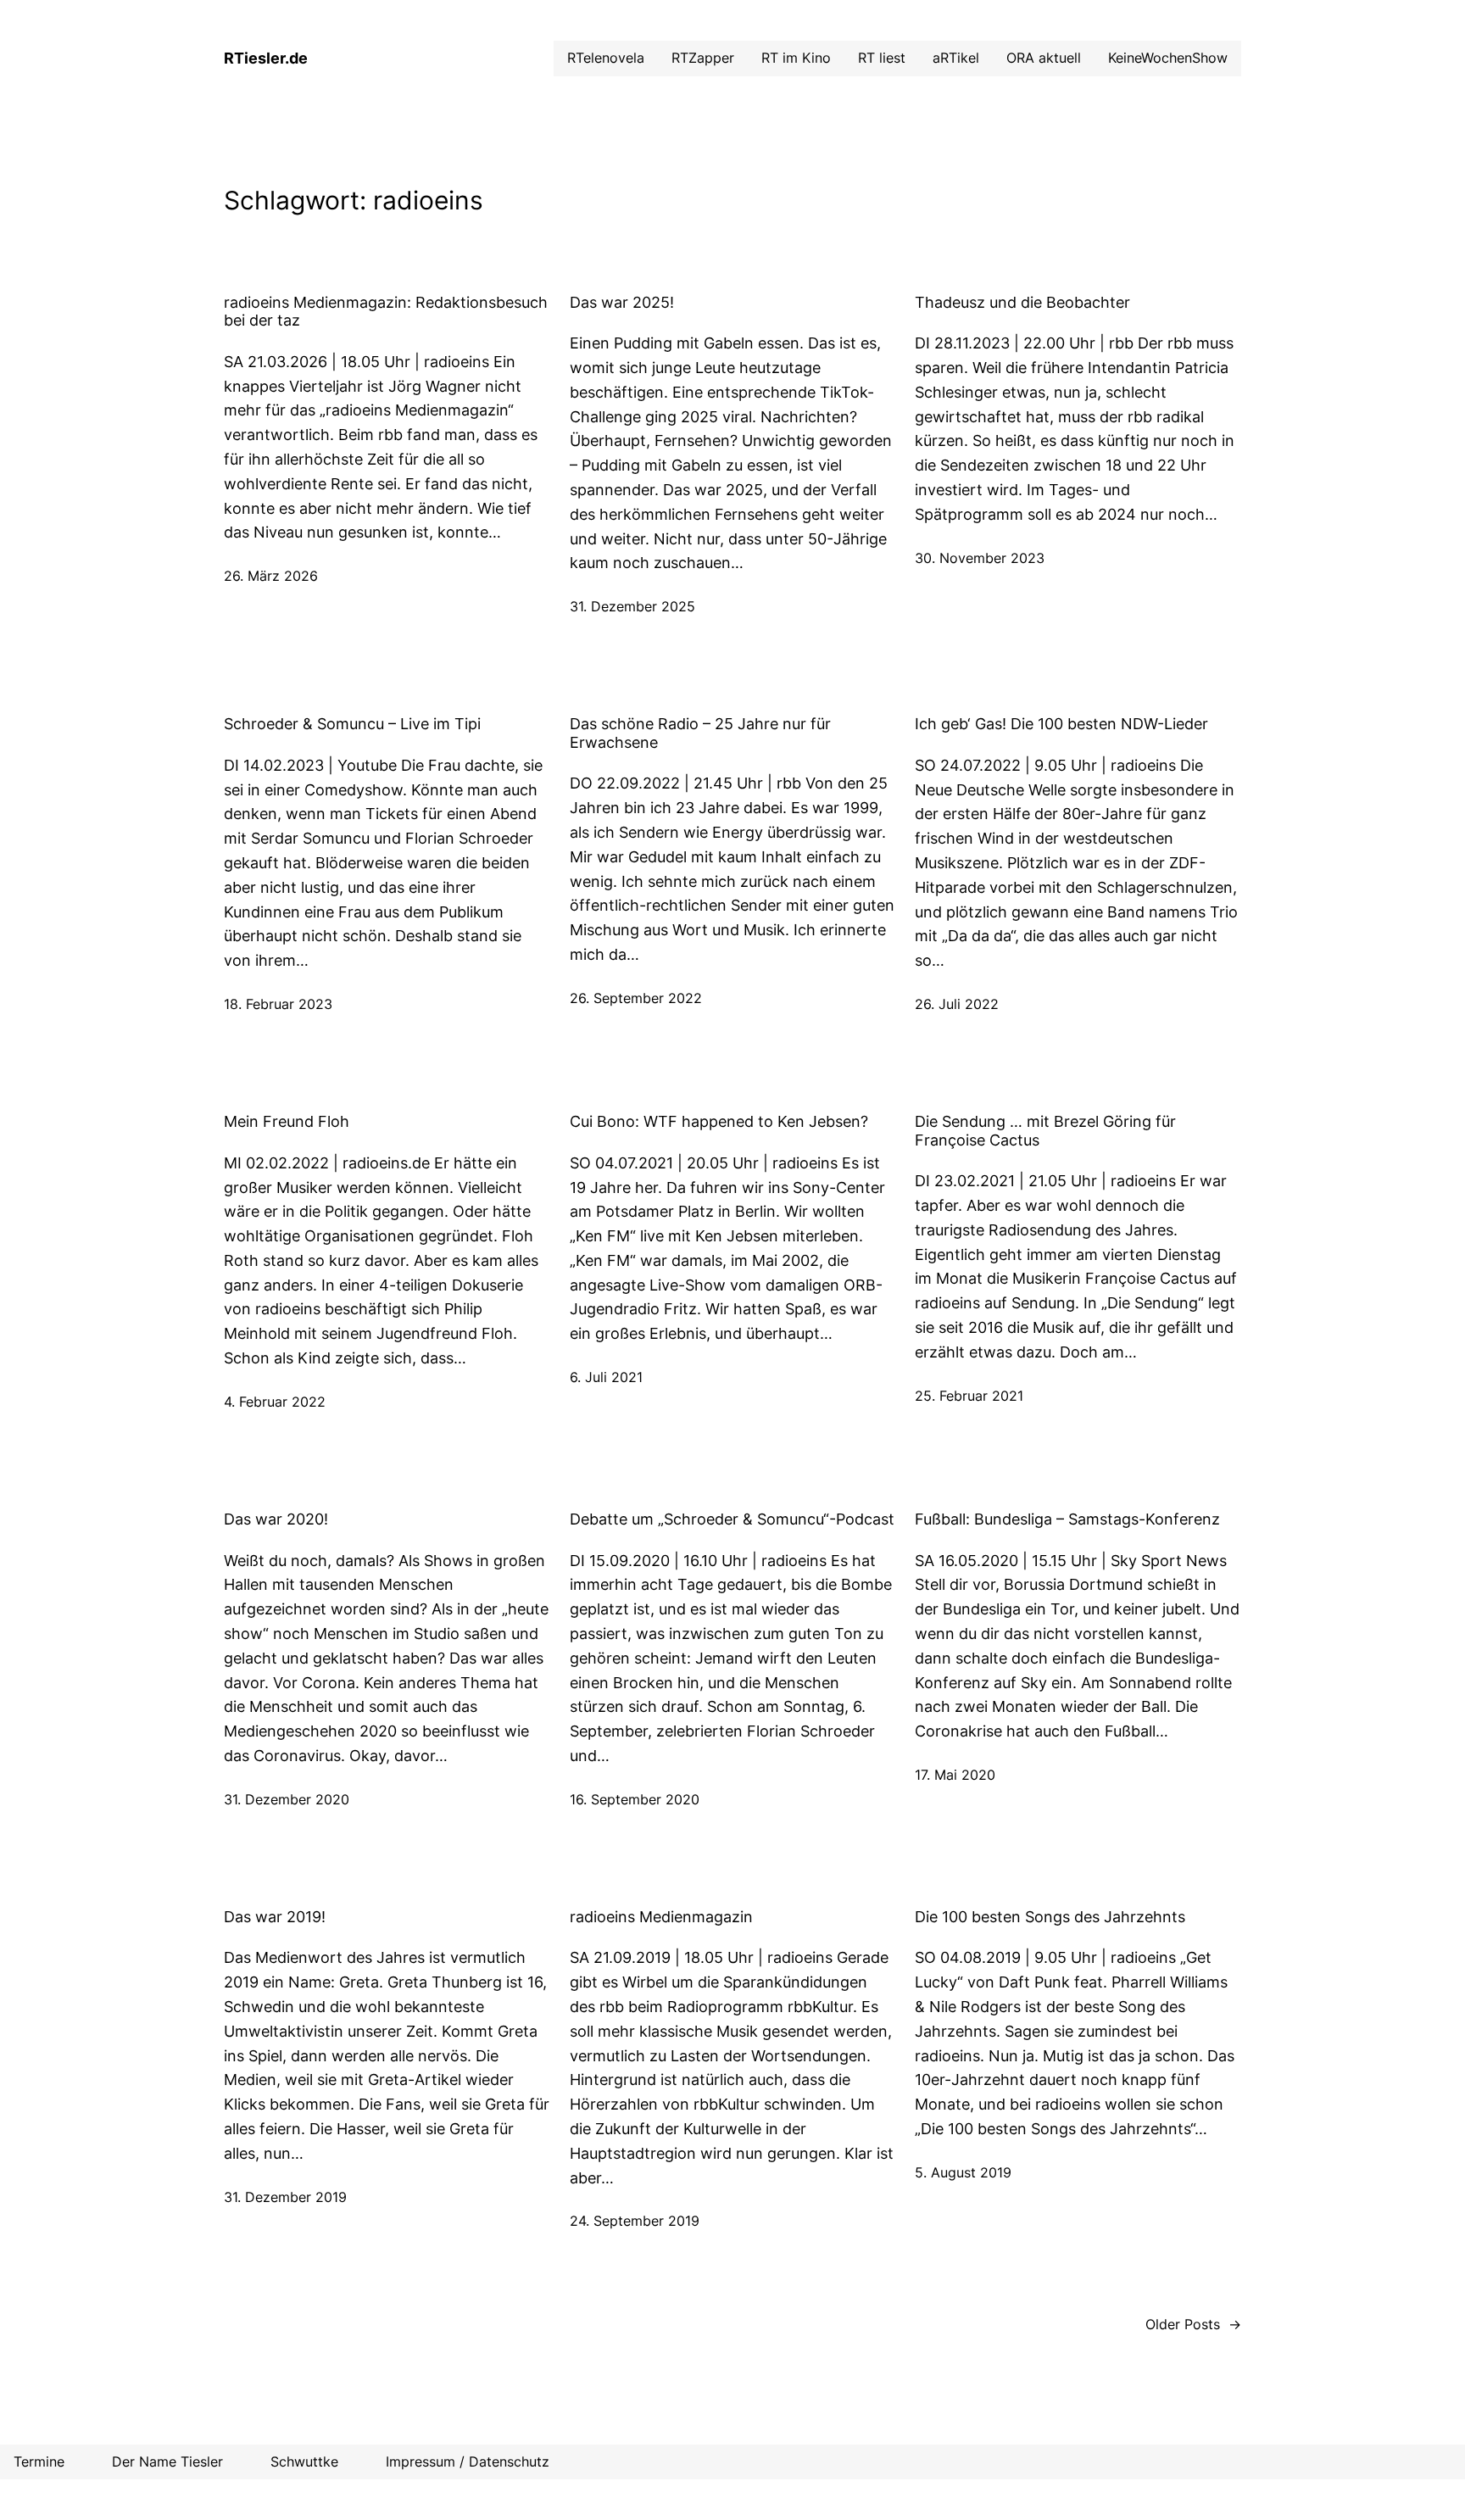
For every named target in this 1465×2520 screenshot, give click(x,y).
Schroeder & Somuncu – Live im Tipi (352, 724)
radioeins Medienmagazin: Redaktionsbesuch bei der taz (386, 312)
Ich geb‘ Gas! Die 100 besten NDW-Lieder (1061, 724)
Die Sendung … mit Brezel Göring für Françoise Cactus (1045, 1131)
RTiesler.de (266, 58)
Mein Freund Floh (287, 1121)
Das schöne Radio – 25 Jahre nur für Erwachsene (700, 733)
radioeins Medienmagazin (661, 1917)
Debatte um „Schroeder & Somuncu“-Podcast (732, 1519)
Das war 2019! (275, 1917)
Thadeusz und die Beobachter (1022, 302)
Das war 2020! (276, 1519)
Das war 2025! (622, 302)
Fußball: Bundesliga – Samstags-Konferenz (1067, 1519)
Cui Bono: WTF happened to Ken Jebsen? (719, 1121)
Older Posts (1193, 2324)
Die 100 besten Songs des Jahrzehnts (1050, 1917)
